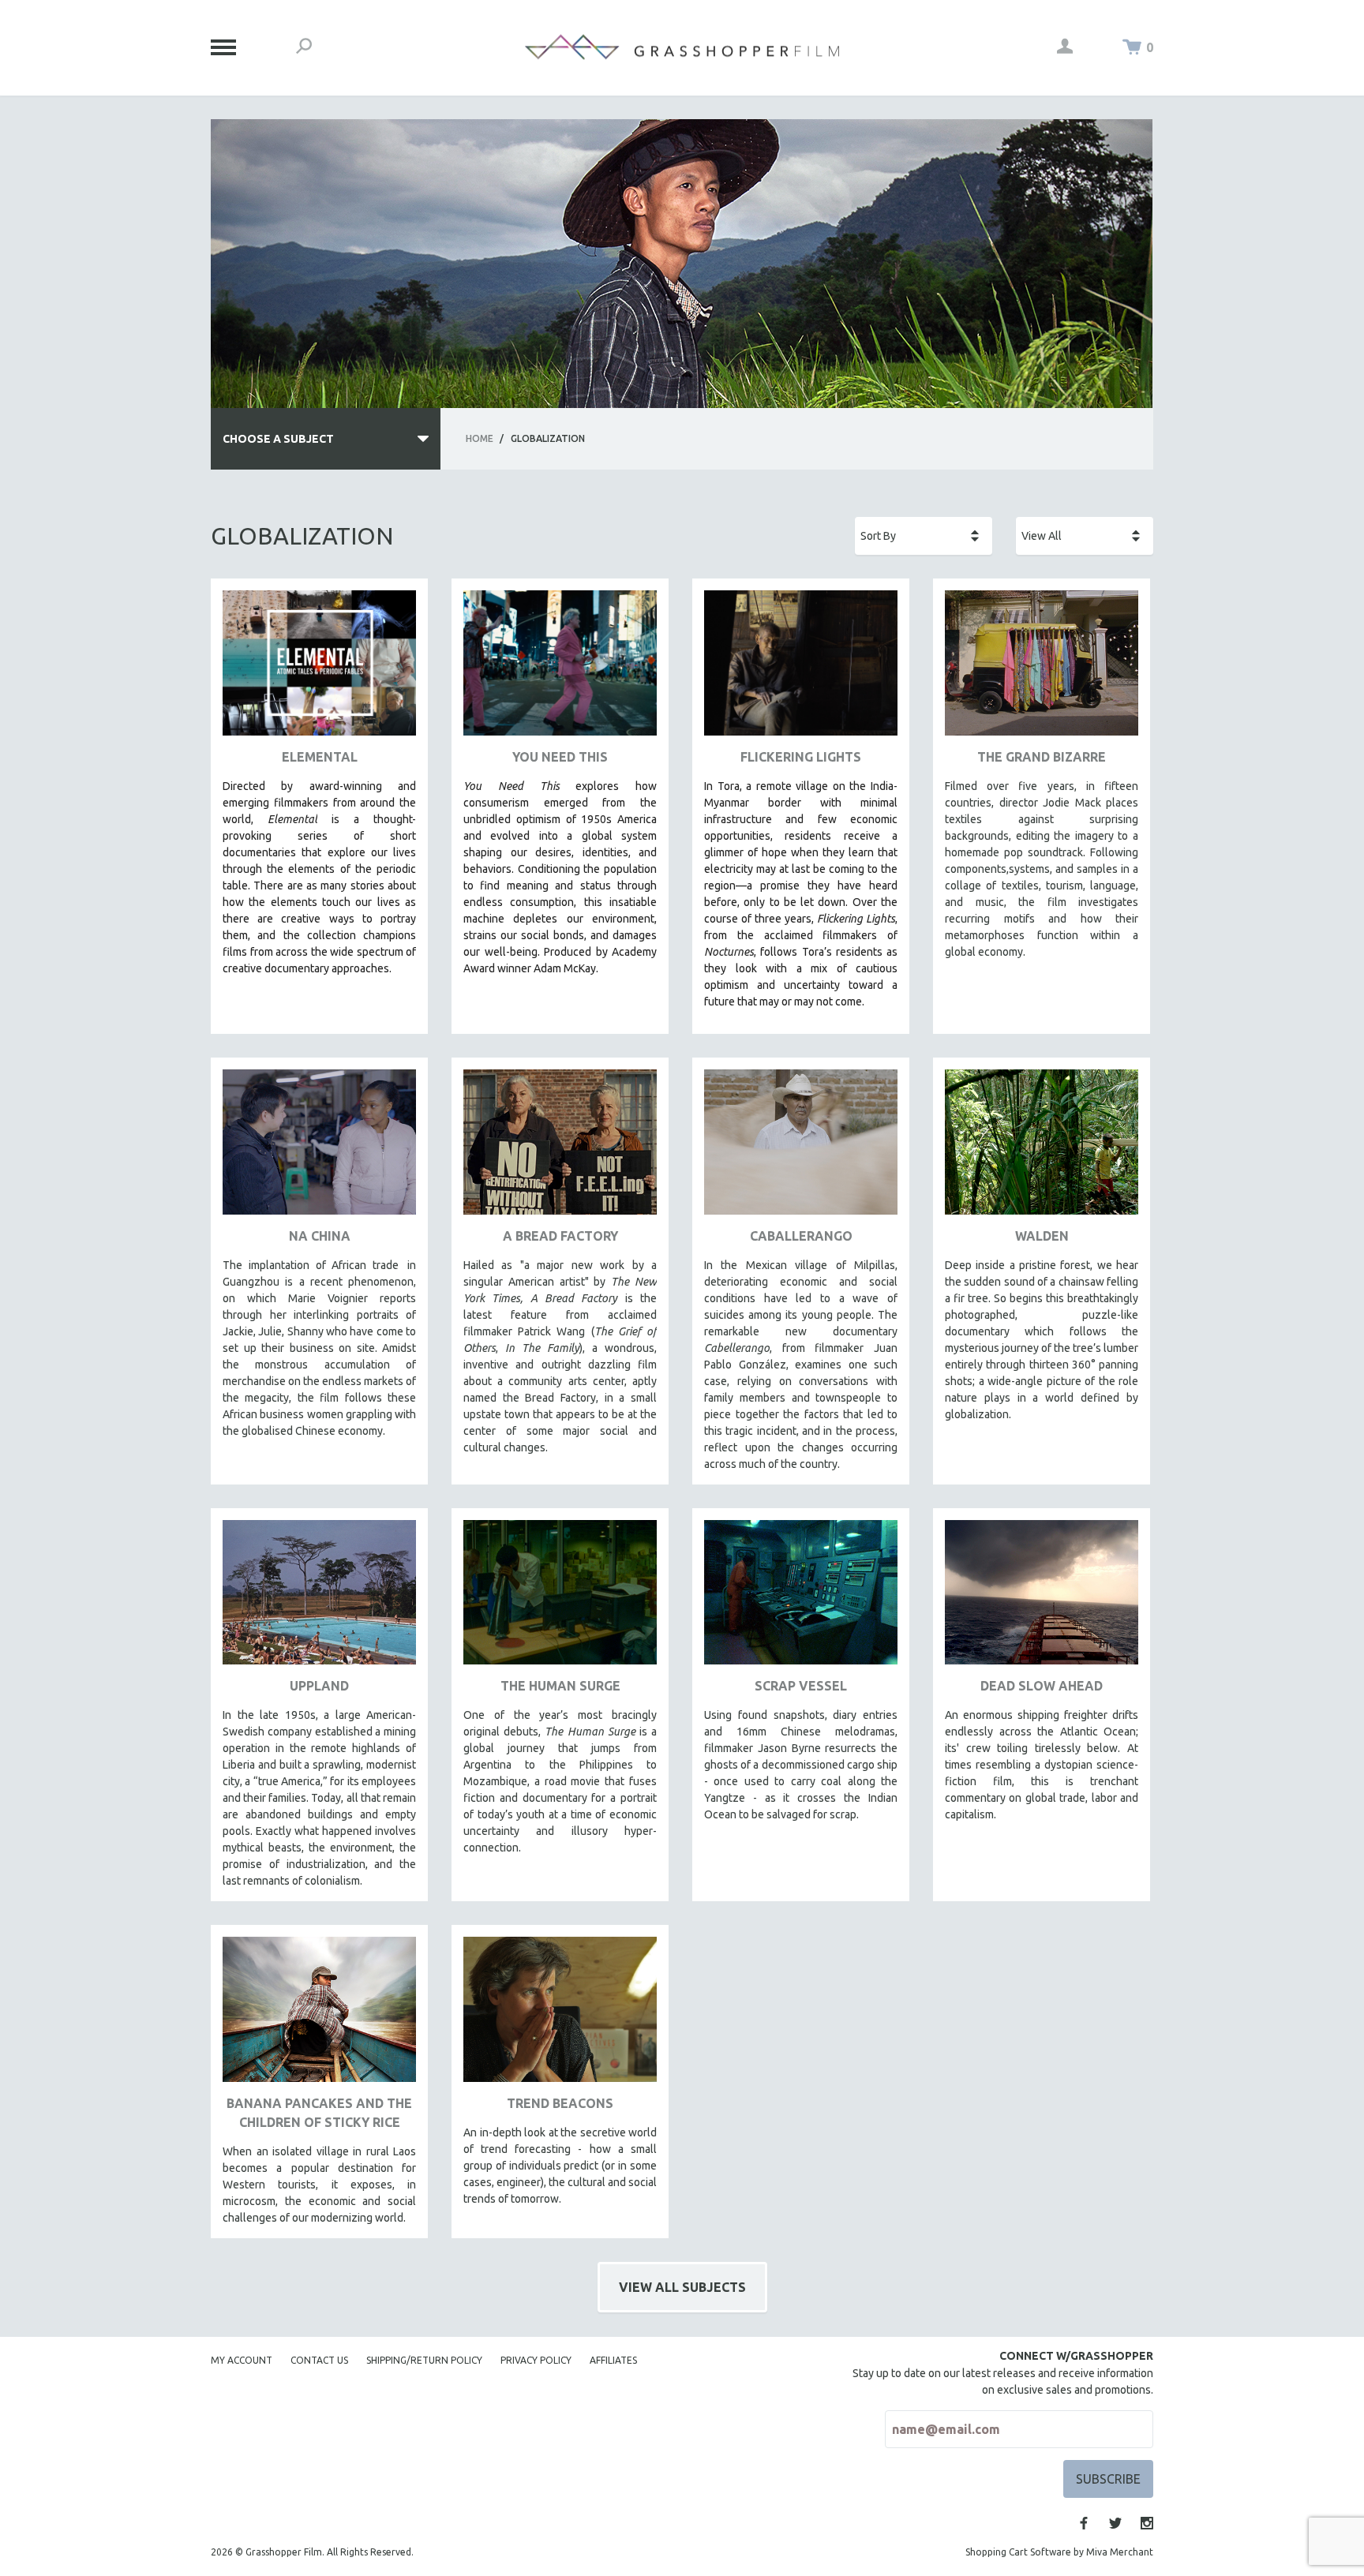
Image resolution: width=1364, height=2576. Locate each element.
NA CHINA (320, 1236)
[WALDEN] (1042, 1148)
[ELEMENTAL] (319, 669)
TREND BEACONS (560, 2103)
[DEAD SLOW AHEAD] (1042, 1599)
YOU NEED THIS (560, 757)
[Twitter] (1115, 2523)
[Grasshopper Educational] (682, 47)
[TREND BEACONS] (560, 2015)
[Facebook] (1084, 2523)
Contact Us (319, 2360)
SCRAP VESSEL (801, 1686)
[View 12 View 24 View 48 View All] (1085, 536)
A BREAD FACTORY (560, 1236)
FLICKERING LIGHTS (801, 757)
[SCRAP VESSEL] (801, 1599)
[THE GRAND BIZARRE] (1042, 669)
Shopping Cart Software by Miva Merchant (1059, 2552)
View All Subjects (682, 2287)
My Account (242, 2360)
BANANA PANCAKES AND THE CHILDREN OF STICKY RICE (319, 2113)
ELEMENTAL (320, 757)
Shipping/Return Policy (424, 2360)
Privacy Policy (536, 2360)
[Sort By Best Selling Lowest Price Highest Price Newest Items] (924, 536)
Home (480, 438)
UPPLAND (319, 1686)
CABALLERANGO (801, 1236)
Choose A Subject (278, 439)
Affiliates (613, 2360)
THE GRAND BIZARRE (1042, 757)
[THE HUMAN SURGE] (560, 1599)
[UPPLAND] (319, 1599)
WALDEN (1042, 1236)
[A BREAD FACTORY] (560, 1148)
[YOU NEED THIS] (560, 669)
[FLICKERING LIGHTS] (801, 669)
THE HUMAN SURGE (560, 1686)
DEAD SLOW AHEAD (1042, 1686)
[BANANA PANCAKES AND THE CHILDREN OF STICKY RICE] (319, 2015)
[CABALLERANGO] (801, 1148)
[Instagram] (1147, 2523)
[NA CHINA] (319, 1148)
